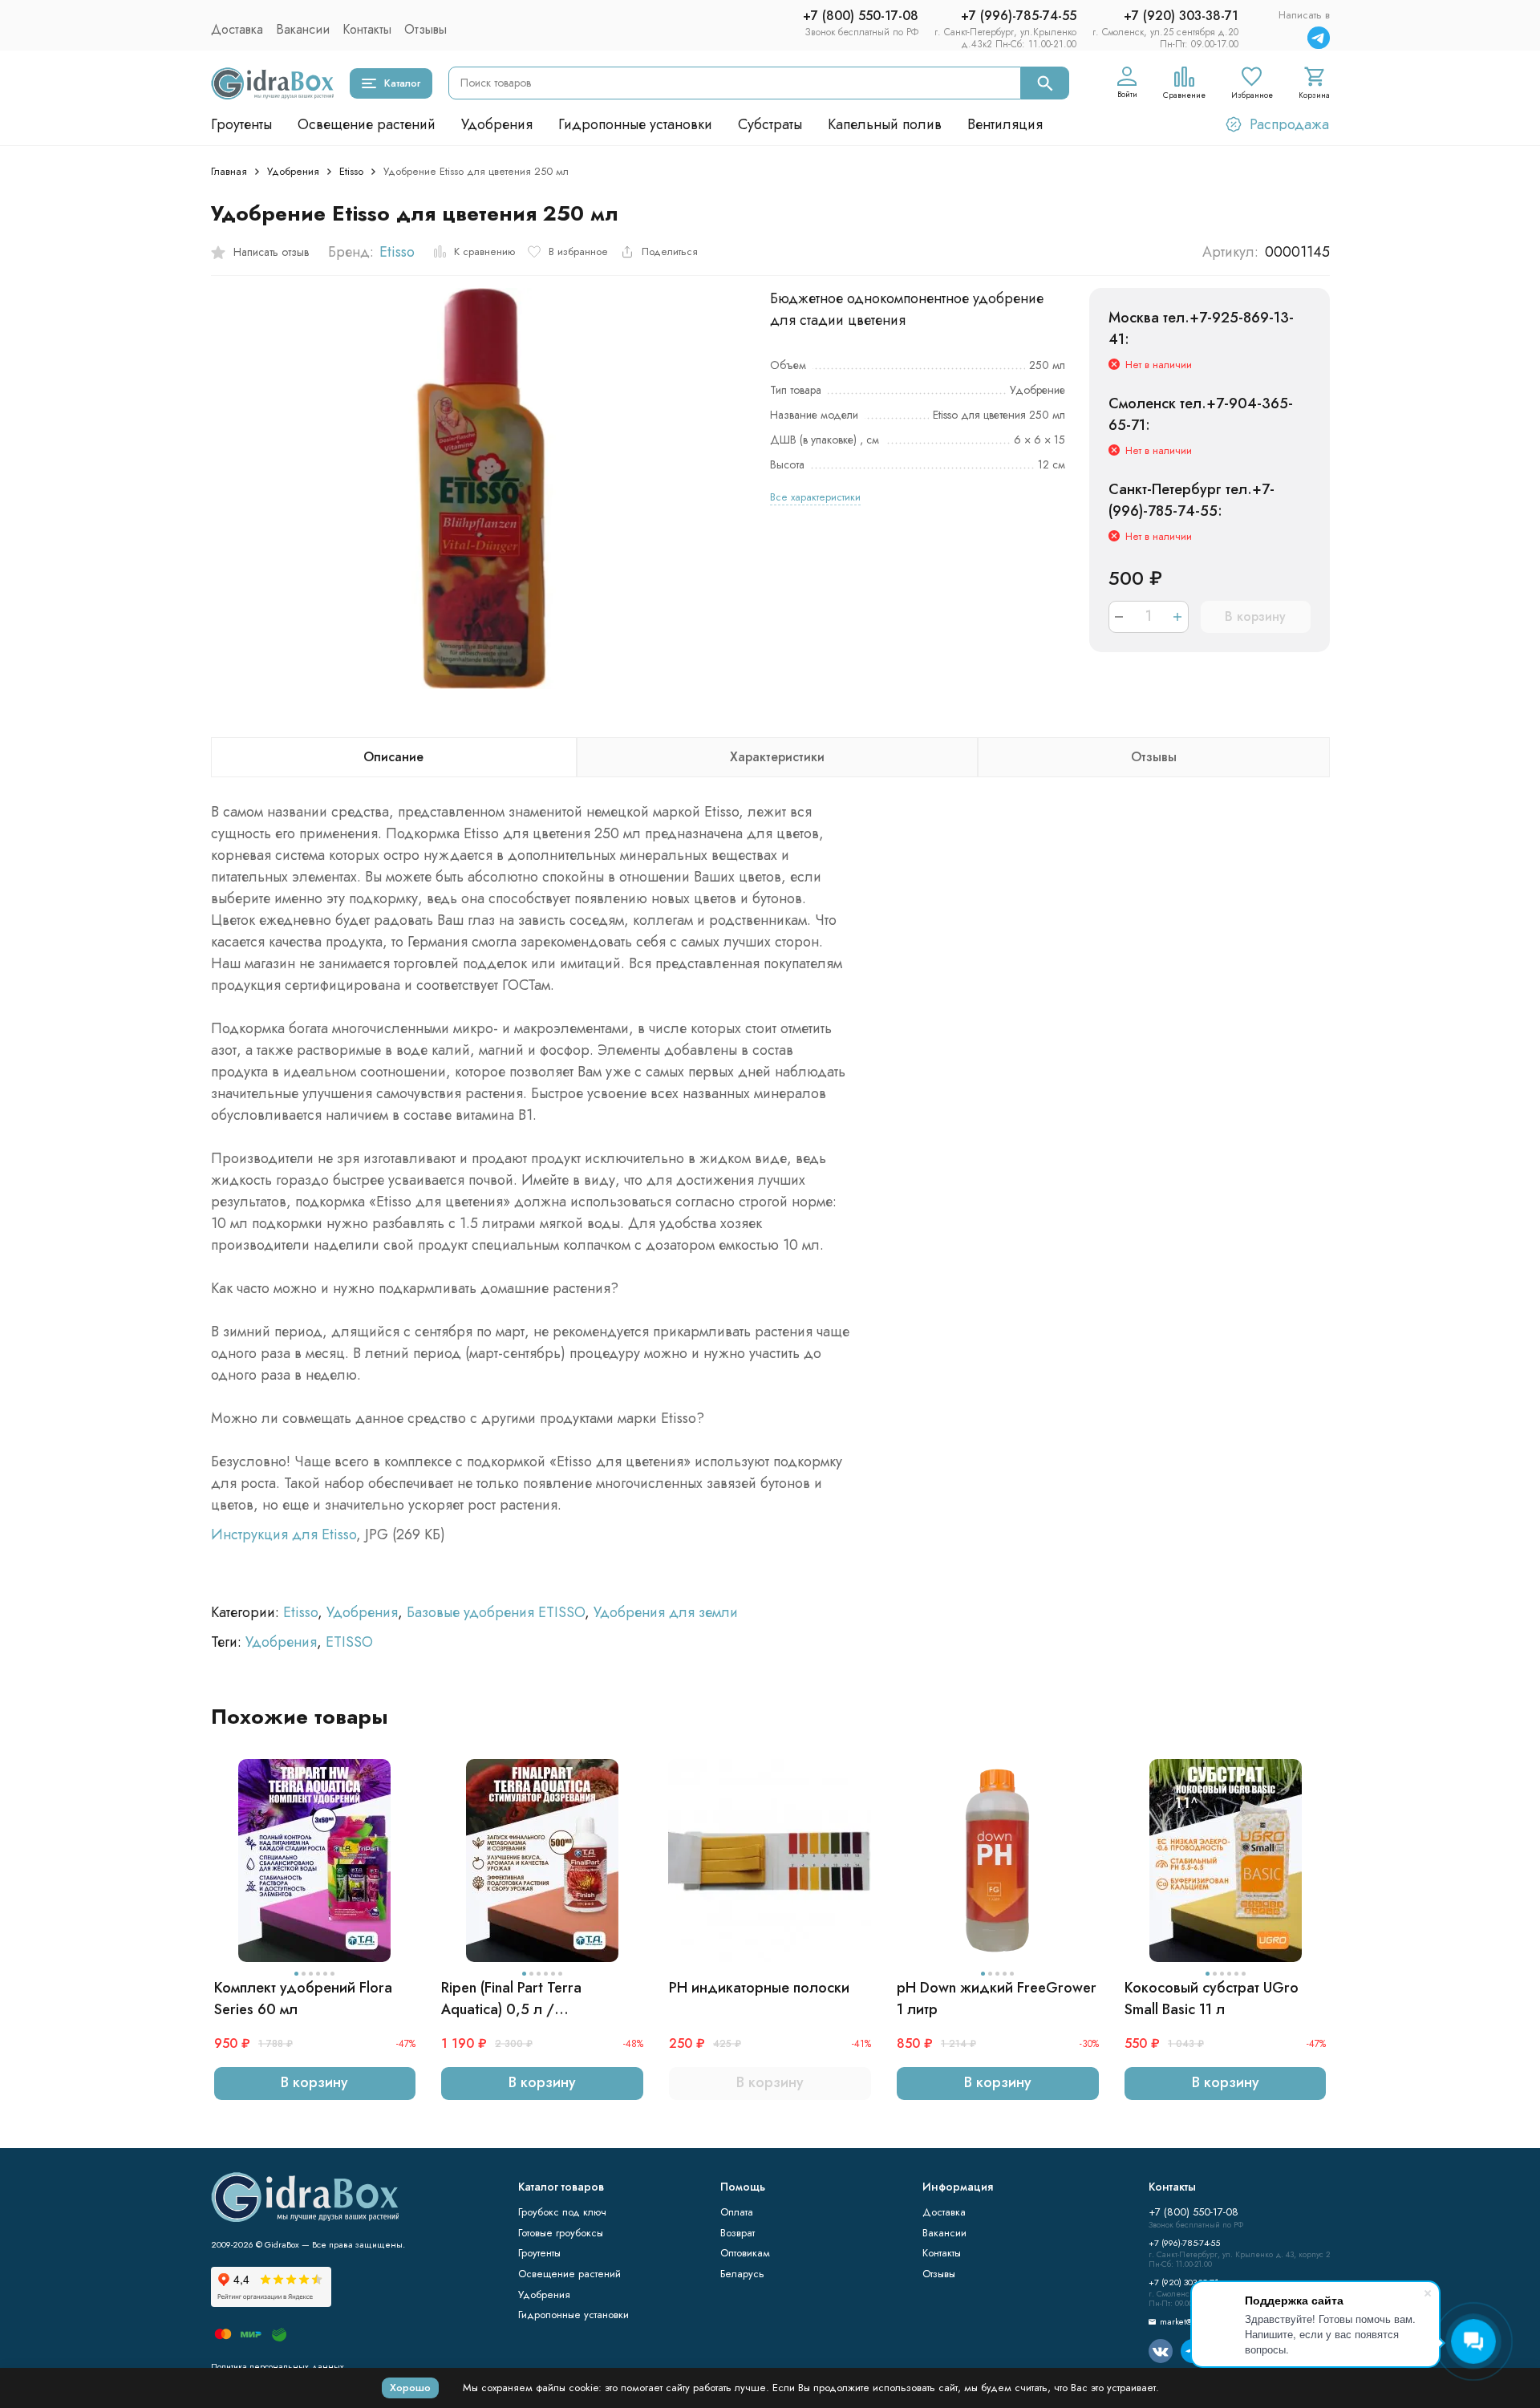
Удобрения (497, 124)
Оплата (737, 2212)
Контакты (367, 29)
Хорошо (410, 2388)
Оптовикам (745, 2253)
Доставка (237, 29)
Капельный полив (885, 124)
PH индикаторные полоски (759, 1988)
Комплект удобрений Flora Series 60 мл (303, 1999)
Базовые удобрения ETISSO (496, 1612)
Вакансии (303, 29)
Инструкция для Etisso (284, 1534)
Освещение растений (367, 124)
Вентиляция (1005, 124)
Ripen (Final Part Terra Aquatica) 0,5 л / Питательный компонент (521, 1999)
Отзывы (426, 29)
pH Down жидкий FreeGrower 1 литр (997, 1999)
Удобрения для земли (666, 1612)
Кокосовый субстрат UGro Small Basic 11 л (1212, 1999)
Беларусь (742, 2274)
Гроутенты (241, 124)
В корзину (1255, 616)
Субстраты (770, 124)
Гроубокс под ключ (562, 2212)
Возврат (738, 2233)
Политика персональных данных (278, 2366)
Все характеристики (815, 497)
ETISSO (349, 1642)
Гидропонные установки (635, 124)
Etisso (351, 171)
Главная (229, 171)
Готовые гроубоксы (561, 2233)
